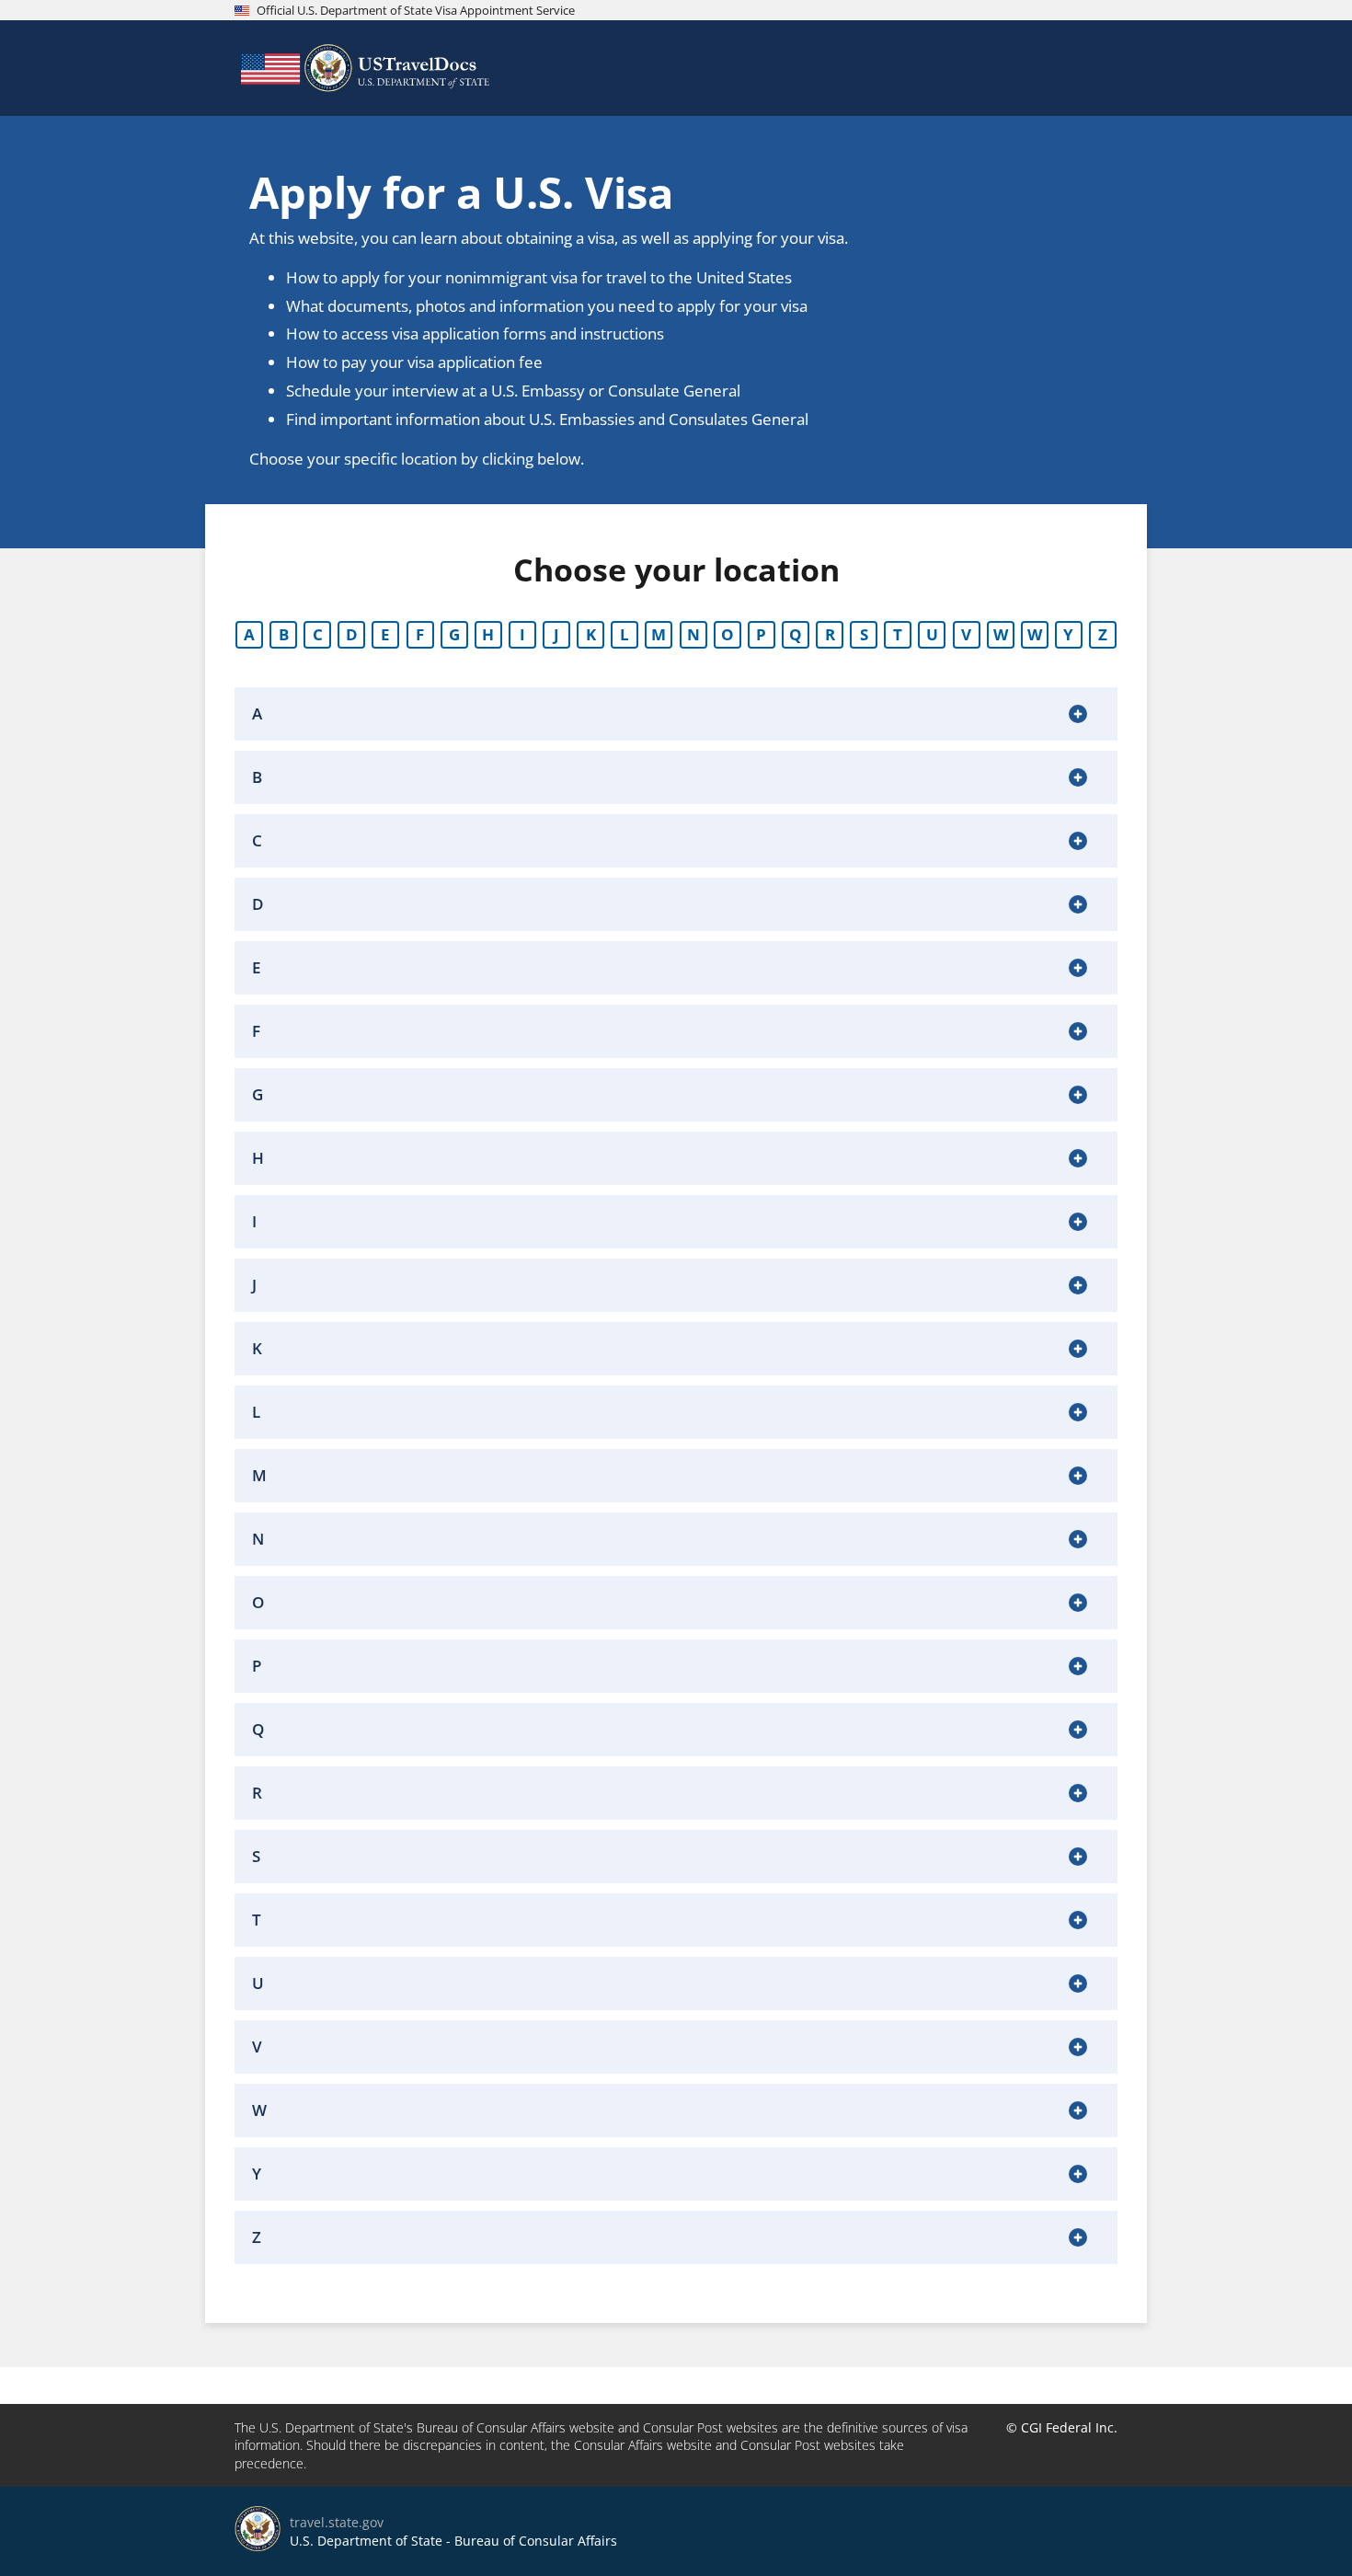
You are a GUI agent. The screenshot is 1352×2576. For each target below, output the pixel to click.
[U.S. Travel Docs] (363, 68)
